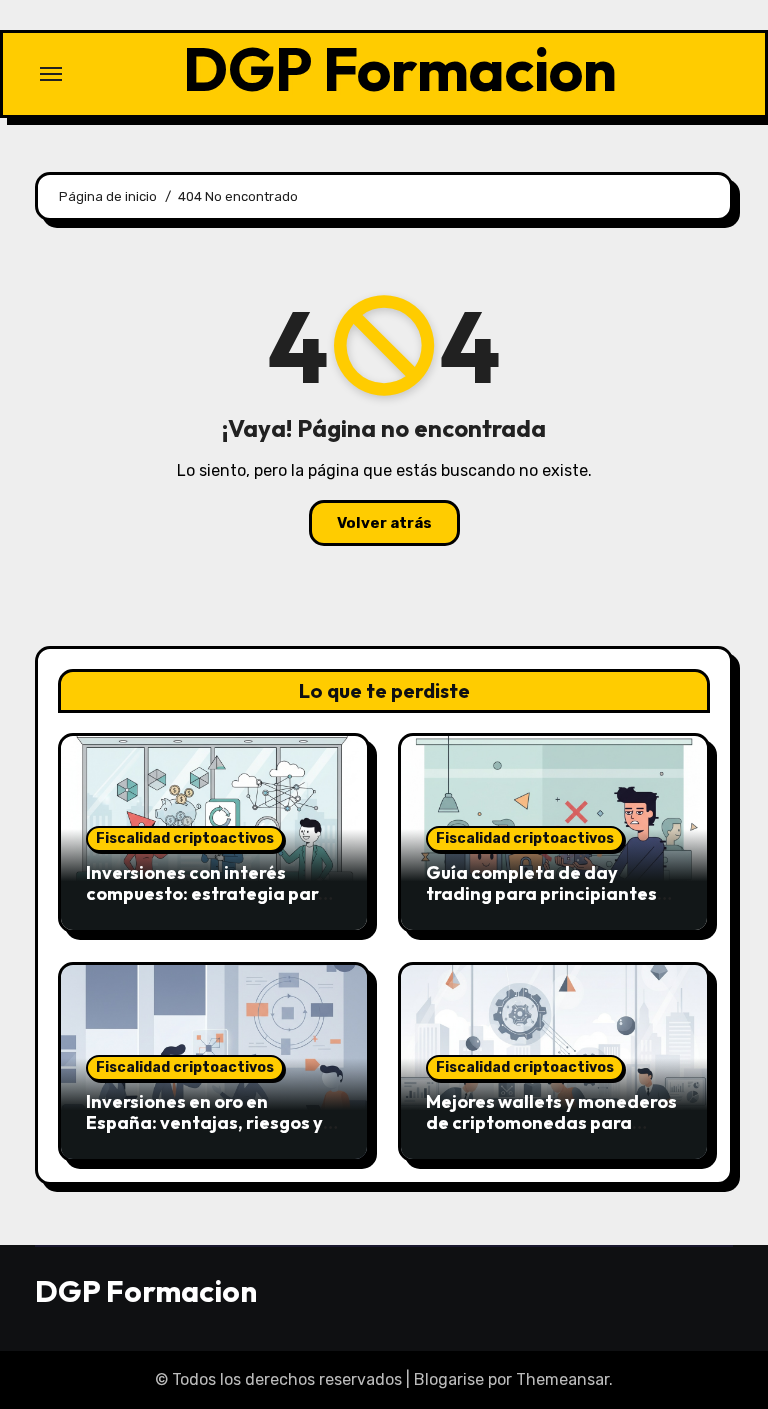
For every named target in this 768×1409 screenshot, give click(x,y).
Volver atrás (384, 523)
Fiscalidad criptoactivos (185, 838)
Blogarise (449, 1379)
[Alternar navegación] (51, 74)
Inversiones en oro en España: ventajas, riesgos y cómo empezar (204, 1123)
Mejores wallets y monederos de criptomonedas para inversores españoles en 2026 (551, 1134)
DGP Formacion (400, 69)
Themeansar (562, 1379)
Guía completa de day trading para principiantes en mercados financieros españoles (541, 905)
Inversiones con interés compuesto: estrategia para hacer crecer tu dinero (208, 894)
